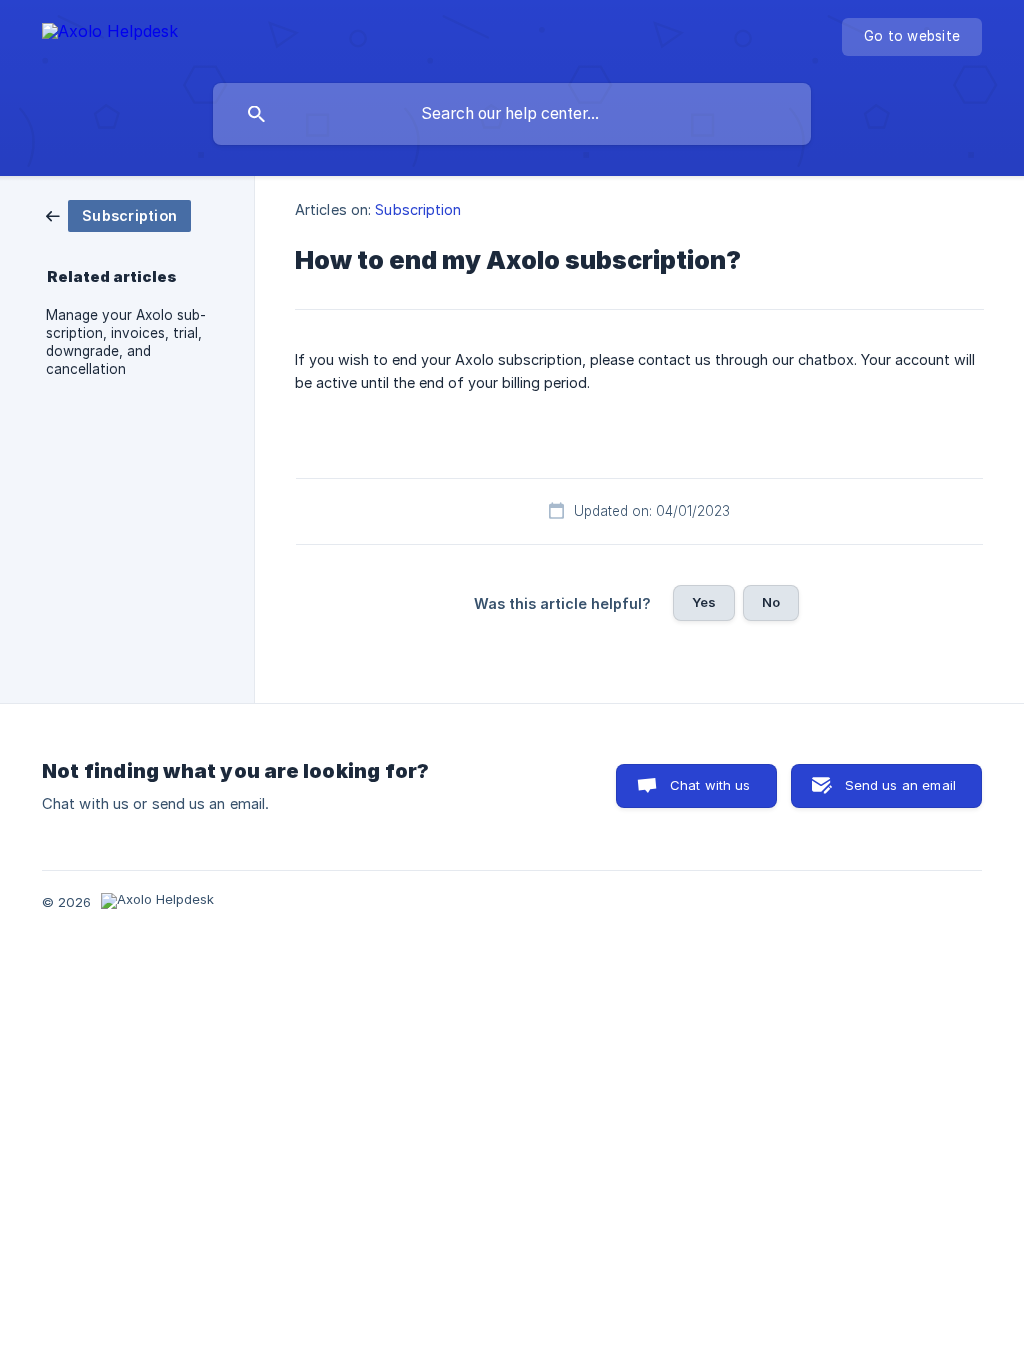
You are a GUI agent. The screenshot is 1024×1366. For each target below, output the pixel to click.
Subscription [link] (418, 209)
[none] (110, 34)
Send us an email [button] (900, 785)
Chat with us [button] (710, 785)
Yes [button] (704, 602)
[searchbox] (512, 114)
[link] (118, 214)
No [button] (771, 602)
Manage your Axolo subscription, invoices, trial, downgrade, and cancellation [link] (126, 342)
